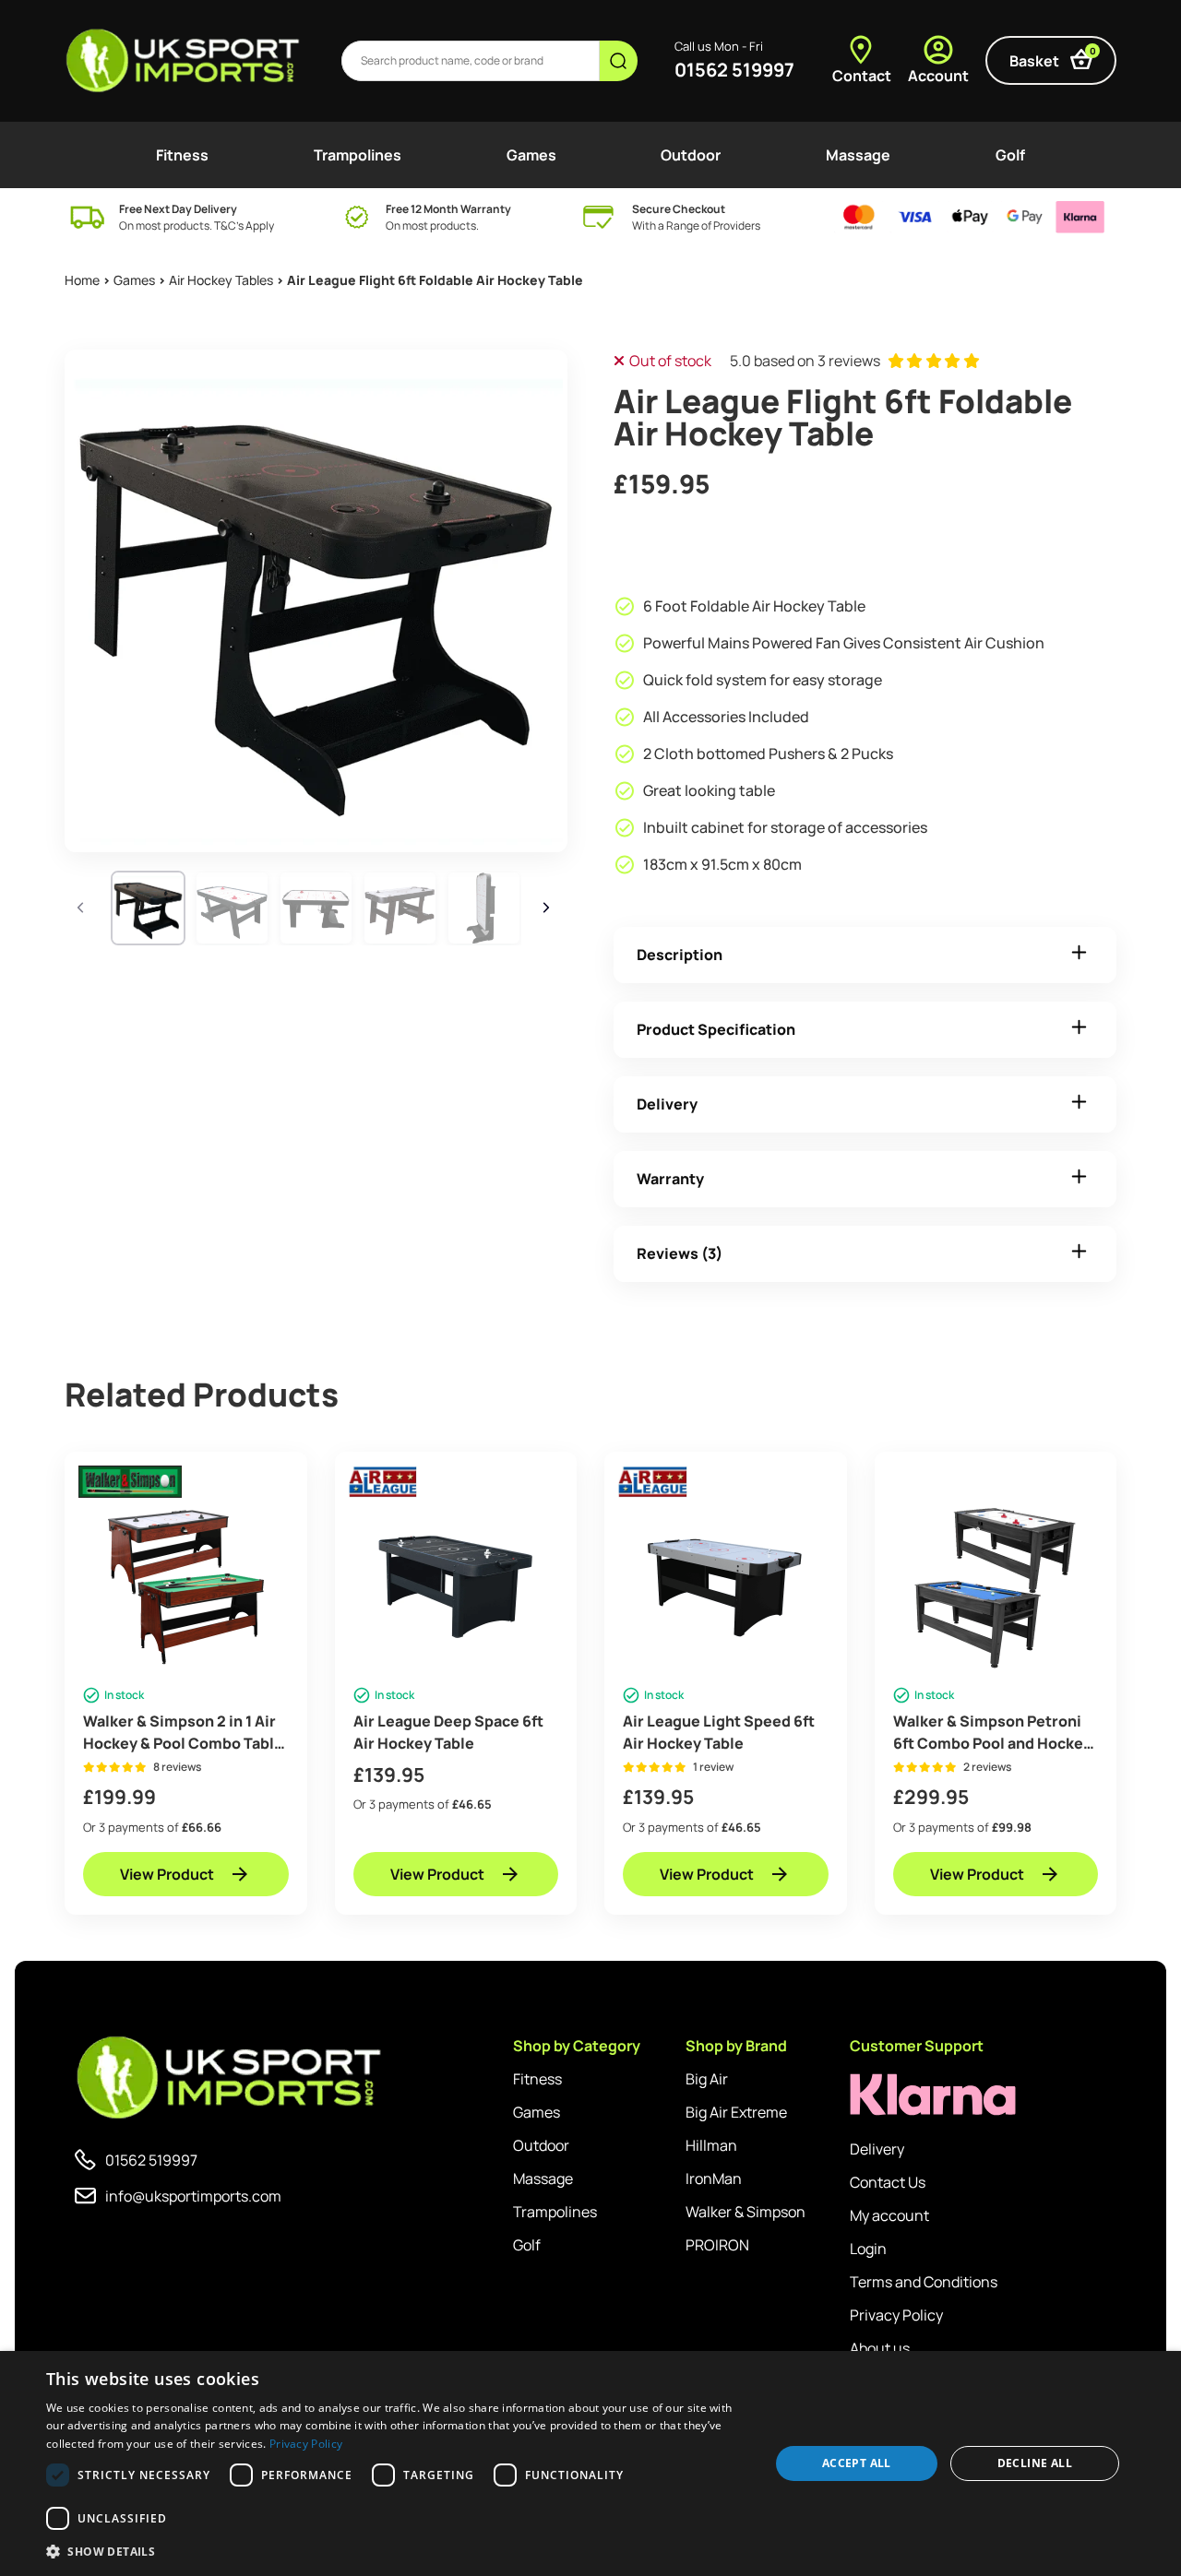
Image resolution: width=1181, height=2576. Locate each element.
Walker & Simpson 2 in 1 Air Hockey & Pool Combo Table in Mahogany (183, 1733)
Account (938, 76)
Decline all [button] (1035, 2463)
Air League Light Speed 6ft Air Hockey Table (719, 1732)
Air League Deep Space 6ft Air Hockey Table (448, 1732)
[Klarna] (933, 2095)
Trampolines (358, 155)
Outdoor (691, 155)
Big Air (707, 2079)
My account (889, 2215)
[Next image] (549, 908)
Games (531, 155)
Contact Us (888, 2182)
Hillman (711, 2145)
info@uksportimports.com (193, 2196)
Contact (862, 76)
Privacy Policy (896, 2315)
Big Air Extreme (736, 2112)
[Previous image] (83, 908)
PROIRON (717, 2245)
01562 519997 (734, 70)
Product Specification (716, 1029)
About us (880, 2348)
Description (680, 955)
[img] (184, 61)
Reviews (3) (680, 1253)
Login (868, 2249)
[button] (397, 2551)
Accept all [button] (857, 2463)
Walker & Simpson (746, 2212)
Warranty (670, 1179)
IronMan (714, 2178)
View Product (167, 1874)
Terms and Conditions (924, 2282)
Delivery (667, 1104)
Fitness (182, 155)
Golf (1010, 155)
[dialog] (590, 2463)
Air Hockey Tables (221, 280)
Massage (858, 155)
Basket (1053, 58)
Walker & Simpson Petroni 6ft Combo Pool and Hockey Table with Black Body (992, 1733)
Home (82, 280)
